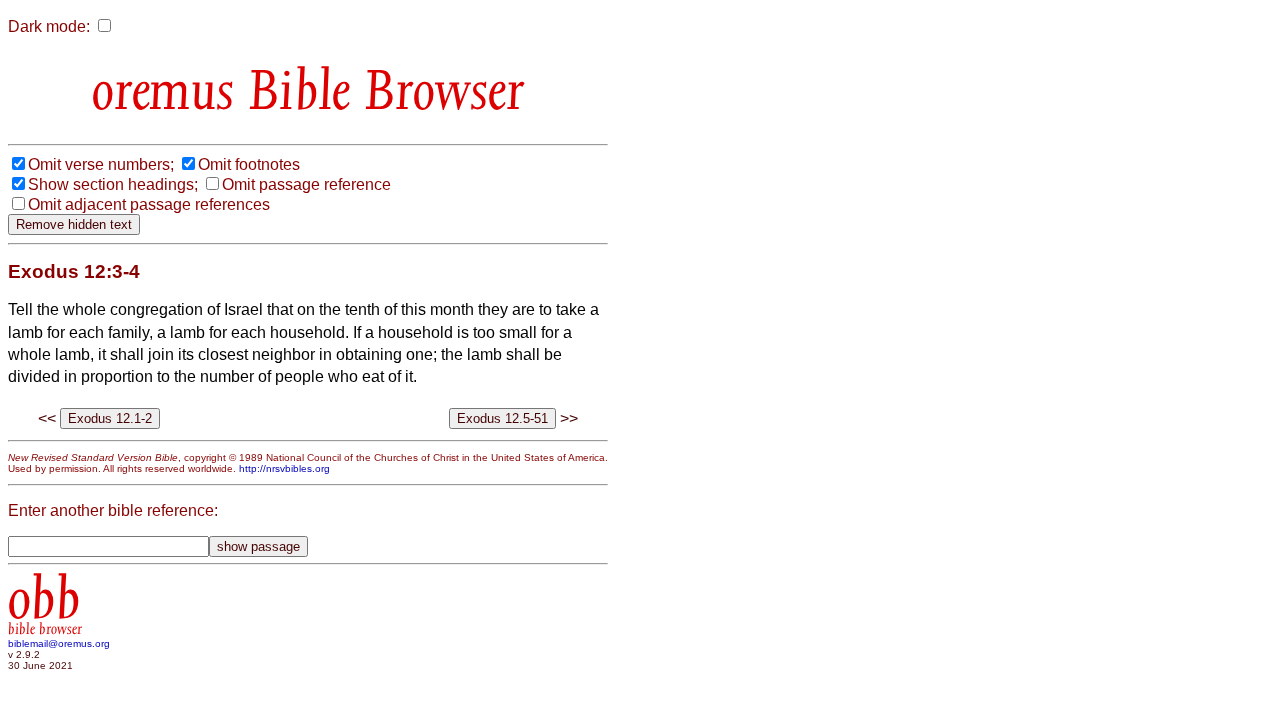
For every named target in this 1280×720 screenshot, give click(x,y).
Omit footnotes (249, 164)
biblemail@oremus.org (59, 643)
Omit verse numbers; (101, 164)
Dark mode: (49, 26)
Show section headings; (113, 184)
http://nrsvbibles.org (284, 468)
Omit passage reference (306, 184)
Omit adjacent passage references (149, 204)
